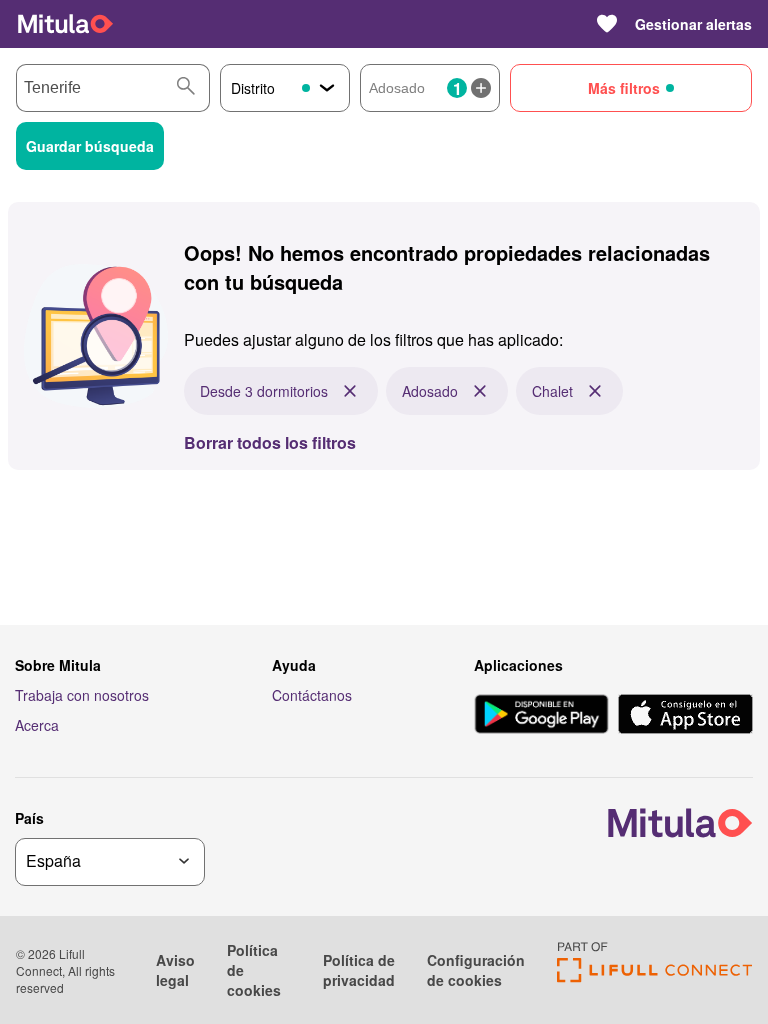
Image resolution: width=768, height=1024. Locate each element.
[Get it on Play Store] (541, 716)
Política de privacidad (359, 970)
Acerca (37, 725)
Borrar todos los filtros (270, 442)
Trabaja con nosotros (82, 695)
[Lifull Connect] (654, 976)
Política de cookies (254, 970)
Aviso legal (175, 970)
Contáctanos (312, 695)
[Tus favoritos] (607, 24)
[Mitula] (65, 24)
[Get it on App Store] (685, 716)
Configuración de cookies (476, 970)
